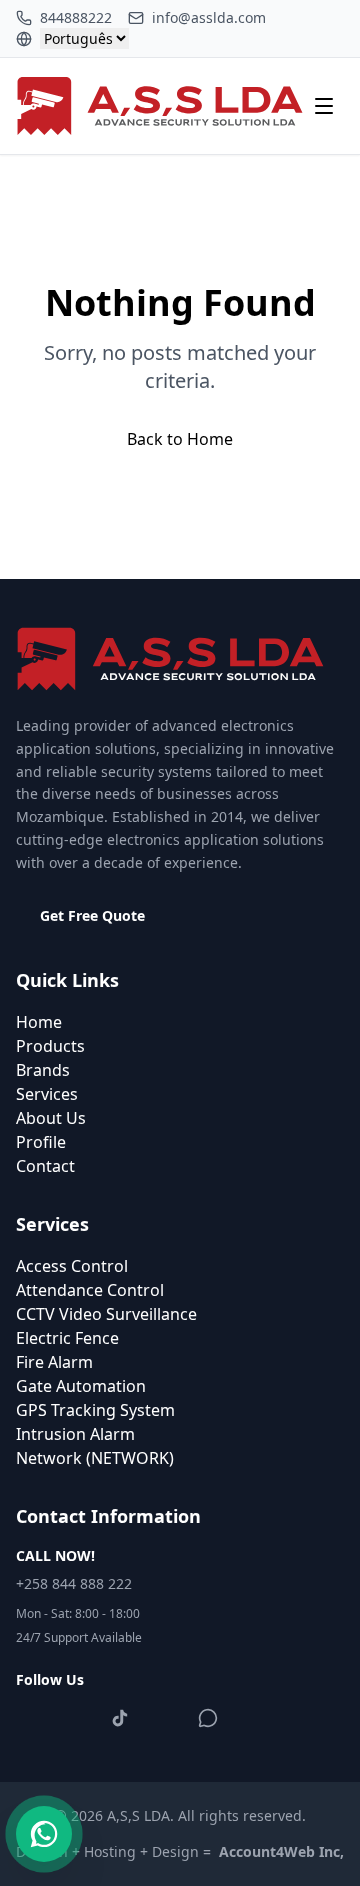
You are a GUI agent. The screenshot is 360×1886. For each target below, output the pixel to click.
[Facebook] (32, 1718)
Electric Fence (67, 1338)
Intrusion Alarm (75, 1434)
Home (39, 1022)
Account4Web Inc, (281, 1851)
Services (47, 1094)
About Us (51, 1118)
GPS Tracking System (95, 1410)
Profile (41, 1142)
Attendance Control (90, 1290)
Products (50, 1046)
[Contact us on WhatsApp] (44, 1834)
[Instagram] (76, 1718)
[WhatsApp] (208, 1718)
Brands (43, 1070)
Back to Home (180, 439)
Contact (45, 1166)
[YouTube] (164, 1718)
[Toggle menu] (324, 106)
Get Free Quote (92, 915)
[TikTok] (120, 1718)
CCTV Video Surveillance (106, 1314)
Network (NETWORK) (95, 1458)
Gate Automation (81, 1386)
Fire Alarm (54, 1362)
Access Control (72, 1266)
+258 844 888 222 (74, 1583)
